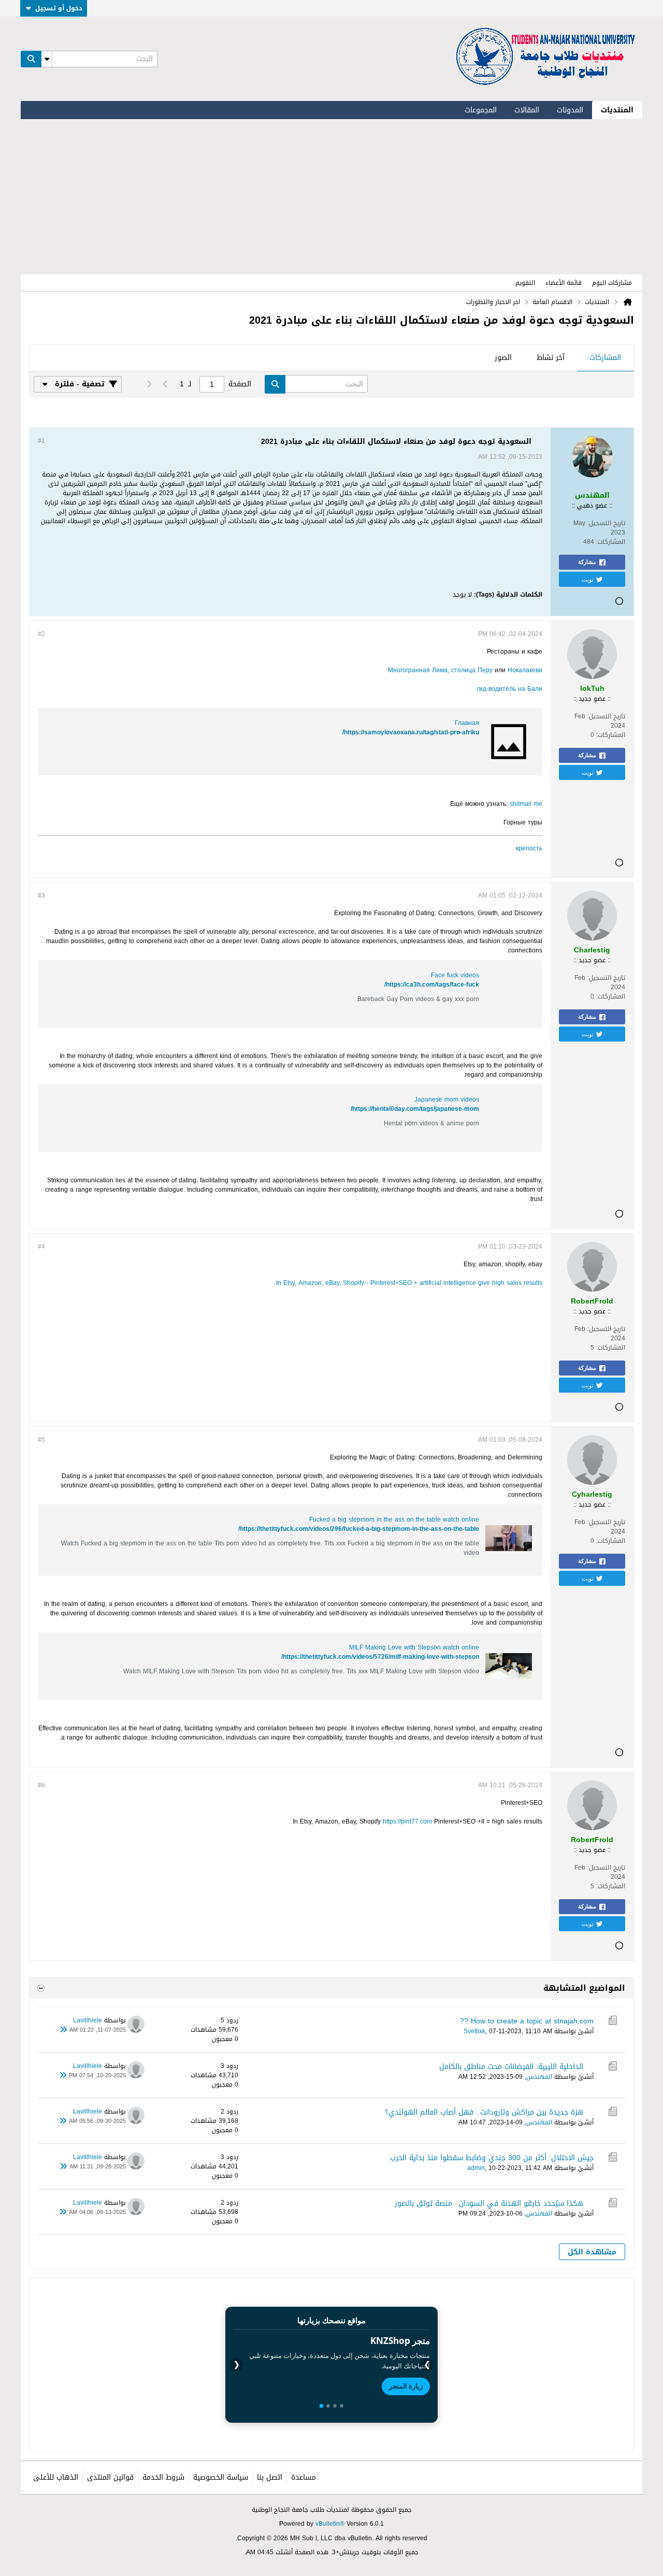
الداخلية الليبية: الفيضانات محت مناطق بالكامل (511, 2067)
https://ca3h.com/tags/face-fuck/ (432, 985)
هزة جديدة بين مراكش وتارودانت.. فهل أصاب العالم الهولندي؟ (484, 2112)
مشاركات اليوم (612, 283)
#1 (41, 441)
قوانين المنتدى (110, 2477)
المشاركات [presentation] (605, 358)
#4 (41, 1247)
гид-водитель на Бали (510, 689)
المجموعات (481, 110)
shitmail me (526, 804)
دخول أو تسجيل (59, 8)
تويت (588, 579)
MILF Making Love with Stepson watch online (414, 1647)
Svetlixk (474, 2031)
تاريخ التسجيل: (606, 523)
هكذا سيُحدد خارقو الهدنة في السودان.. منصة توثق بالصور (489, 2203)
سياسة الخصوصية (221, 2477)
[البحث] (31, 59)
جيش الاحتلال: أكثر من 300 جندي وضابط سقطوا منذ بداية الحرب (492, 2158)
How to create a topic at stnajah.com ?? (527, 2021)
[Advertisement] (331, 197)
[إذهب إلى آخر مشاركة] (63, 2030)
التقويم (525, 283)
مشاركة (587, 562)
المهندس (539, 2077)
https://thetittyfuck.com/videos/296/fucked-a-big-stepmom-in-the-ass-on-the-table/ (359, 1529)
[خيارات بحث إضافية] (47, 59)
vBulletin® (330, 2524)
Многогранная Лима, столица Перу (440, 670)
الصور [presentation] (503, 358)
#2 (41, 634)
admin (476, 2168)
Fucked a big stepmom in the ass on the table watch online (394, 1519)
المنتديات (617, 110)
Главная (467, 723)
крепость (529, 848)
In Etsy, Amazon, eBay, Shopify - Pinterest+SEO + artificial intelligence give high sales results (409, 1283)
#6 (41, 1785)
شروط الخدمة (163, 2477)
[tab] (605, 358)
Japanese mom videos (447, 1099)
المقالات (527, 110)
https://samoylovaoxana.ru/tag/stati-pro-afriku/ (411, 732)
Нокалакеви (525, 670)
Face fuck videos (455, 975)
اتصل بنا (270, 2477)
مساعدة (304, 2477)
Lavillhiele (88, 2020)
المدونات (570, 110)
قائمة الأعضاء (564, 283)
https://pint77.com (407, 1821)
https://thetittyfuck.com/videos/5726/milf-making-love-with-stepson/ (380, 1657)
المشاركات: (611, 542)
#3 (41, 895)
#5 (41, 1440)
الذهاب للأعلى (56, 2477)
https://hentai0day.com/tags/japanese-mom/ (415, 1109)
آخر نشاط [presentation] (551, 358)
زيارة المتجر (406, 2386)
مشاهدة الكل (592, 2252)
